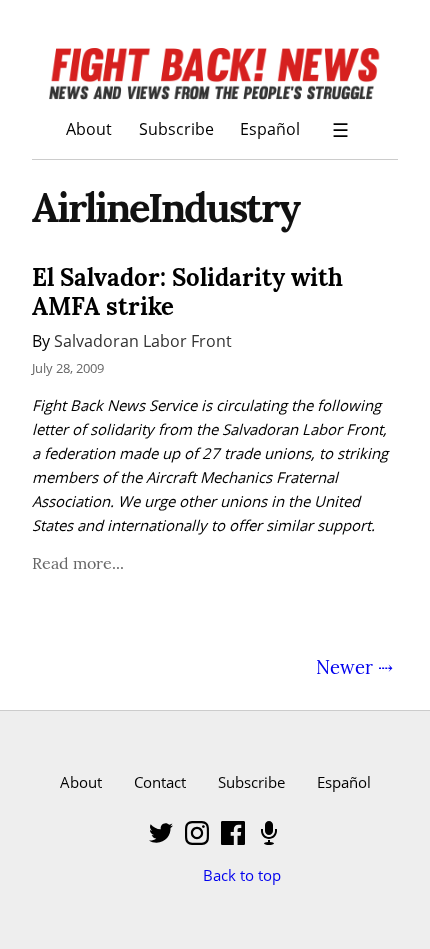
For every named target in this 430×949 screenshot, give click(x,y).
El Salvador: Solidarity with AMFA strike (187, 292)
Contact (160, 782)
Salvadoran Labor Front (143, 340)
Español (270, 128)
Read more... (78, 563)
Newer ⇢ (354, 667)
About (89, 128)
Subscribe (176, 128)
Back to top (242, 875)
